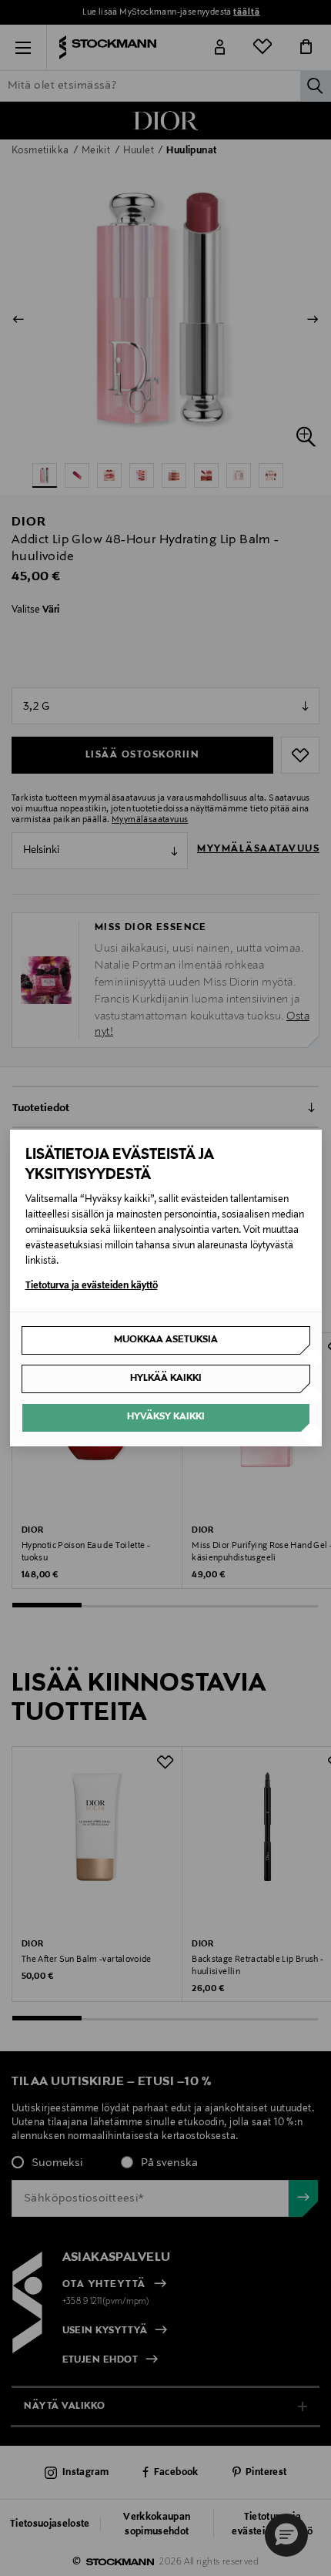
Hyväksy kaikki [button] (166, 1417)
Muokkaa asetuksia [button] (166, 1340)
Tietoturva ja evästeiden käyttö (92, 1286)
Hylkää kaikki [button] (166, 1379)
